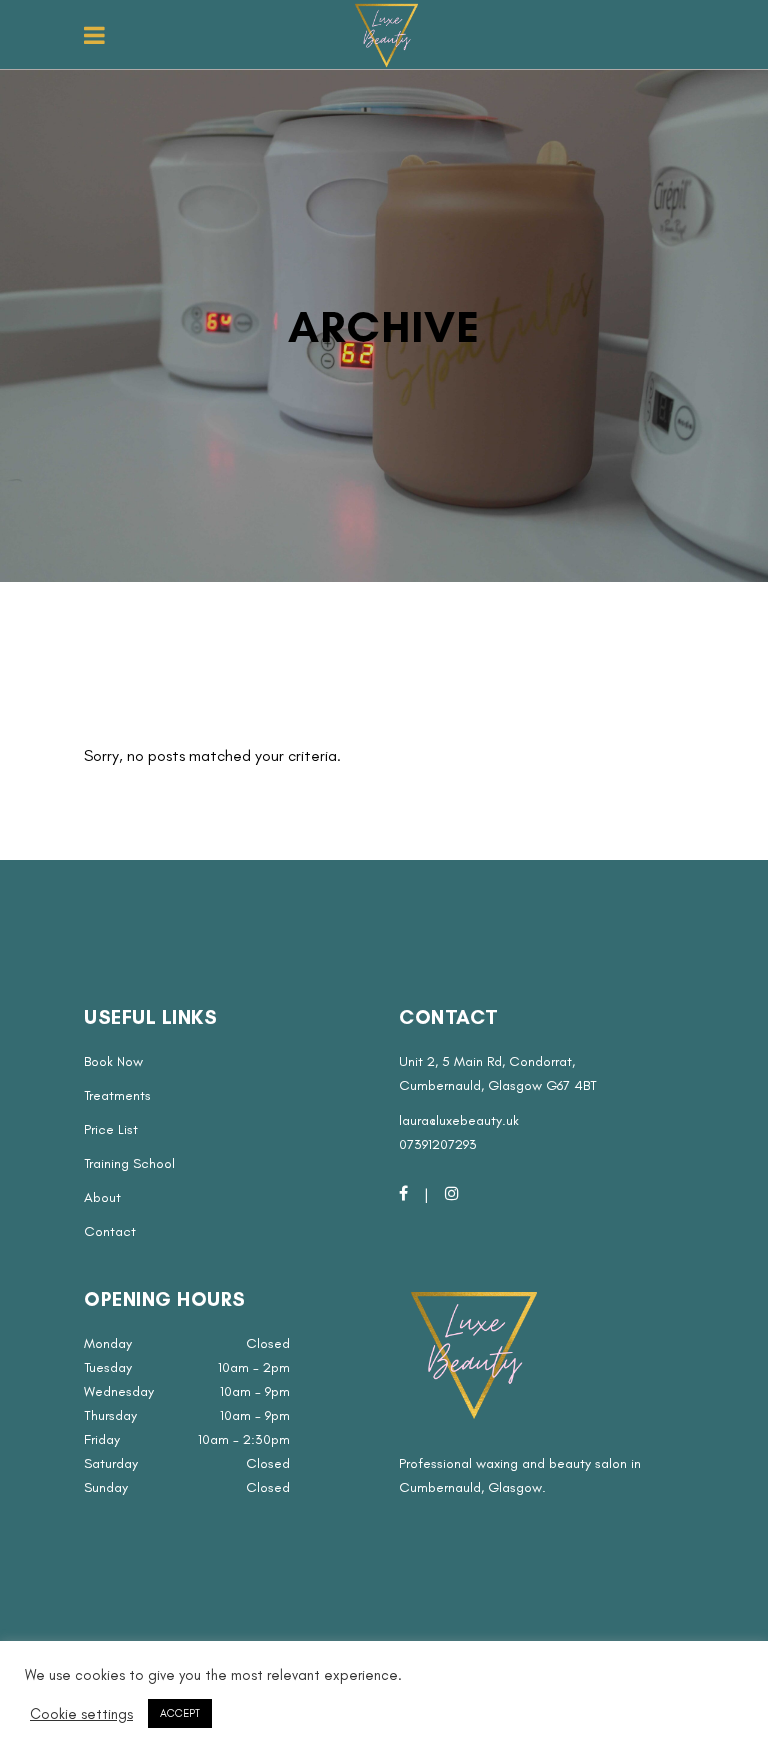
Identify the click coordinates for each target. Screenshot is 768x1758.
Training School (129, 1163)
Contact (110, 1231)
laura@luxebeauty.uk (459, 1120)
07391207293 (438, 1144)
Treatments (117, 1095)
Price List (111, 1129)
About (102, 1197)
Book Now (113, 1061)
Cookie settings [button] (81, 1714)
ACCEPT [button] (180, 1713)
